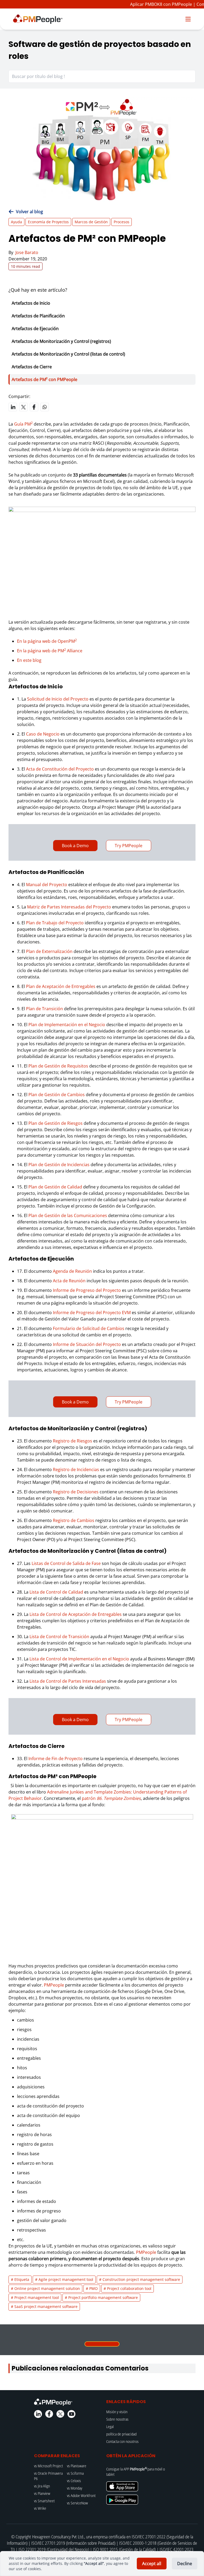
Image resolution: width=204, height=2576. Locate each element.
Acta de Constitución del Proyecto (60, 769)
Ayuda (16, 222)
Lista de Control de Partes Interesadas (68, 1681)
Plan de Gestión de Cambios (57, 1095)
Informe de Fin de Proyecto (56, 1759)
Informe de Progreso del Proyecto (87, 1290)
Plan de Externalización (49, 951)
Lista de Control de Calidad (56, 1592)
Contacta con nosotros (122, 2441)
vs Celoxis (74, 2481)
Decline (185, 2564)
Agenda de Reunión (72, 1271)
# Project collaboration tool (127, 2288)
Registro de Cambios (74, 1520)
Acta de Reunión (69, 1281)
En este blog (29, 660)
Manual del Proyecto (47, 885)
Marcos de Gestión (91, 222)
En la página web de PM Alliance (50, 651)
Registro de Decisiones (76, 1492)
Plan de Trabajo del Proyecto (55, 923)
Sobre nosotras (117, 2419)
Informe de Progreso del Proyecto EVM (92, 1313)
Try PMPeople (129, 846)
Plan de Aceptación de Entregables (61, 986)
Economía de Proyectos (48, 222)
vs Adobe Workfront (81, 2496)
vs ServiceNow (77, 2503)
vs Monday (75, 2488)
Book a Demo (75, 846)
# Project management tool (35, 2297)
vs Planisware (77, 2466)
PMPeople (54, 1985)
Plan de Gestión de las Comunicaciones (68, 1215)
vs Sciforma (75, 2473)
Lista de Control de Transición (59, 1637)
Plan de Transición (44, 1009)
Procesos (122, 222)
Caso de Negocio (43, 734)
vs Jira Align (42, 2486)
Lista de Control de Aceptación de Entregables (76, 1614)
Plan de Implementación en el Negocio (67, 1025)
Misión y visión (117, 2412)
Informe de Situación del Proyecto (87, 1344)
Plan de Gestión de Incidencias (59, 1165)
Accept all (152, 2564)
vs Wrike (40, 2508)
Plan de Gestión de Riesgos (56, 1123)
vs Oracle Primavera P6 (48, 2476)
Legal (110, 2427)
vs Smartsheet (44, 2501)
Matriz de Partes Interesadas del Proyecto (69, 907)
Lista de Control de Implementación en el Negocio (79, 1659)
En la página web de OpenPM (47, 641)
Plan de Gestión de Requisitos (58, 1066)
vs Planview (42, 2493)
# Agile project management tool (64, 2279)
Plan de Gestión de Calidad (55, 1187)
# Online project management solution (45, 2288)
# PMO (92, 2288)
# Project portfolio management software (101, 2297)
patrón (111, 1798)
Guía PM (23, 424)
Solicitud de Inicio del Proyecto (58, 699)
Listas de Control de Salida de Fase (66, 1563)
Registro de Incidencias (76, 1469)
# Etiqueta (20, 2279)
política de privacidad (121, 2434)
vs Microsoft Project (48, 2466)
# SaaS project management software (44, 2306)
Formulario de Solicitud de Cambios (89, 1328)
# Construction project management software (140, 2279)
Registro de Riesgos (73, 1441)
